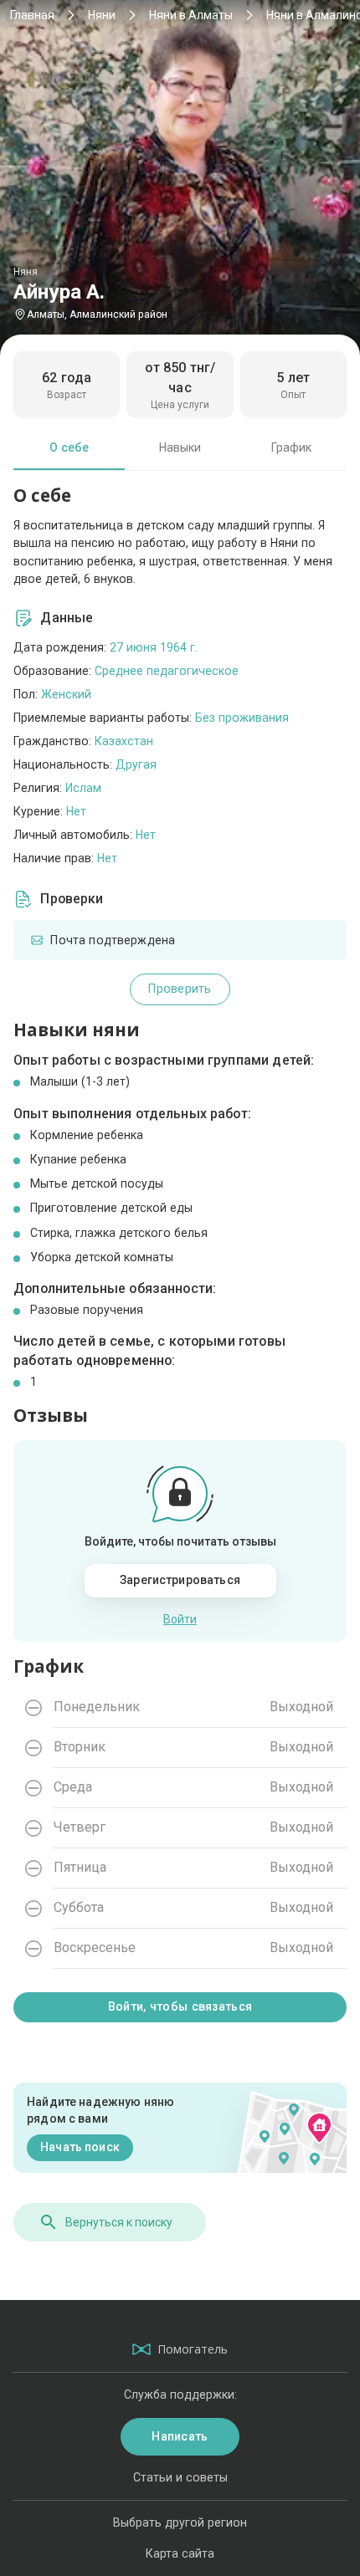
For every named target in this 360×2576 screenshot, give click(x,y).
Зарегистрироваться (180, 1580)
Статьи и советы (180, 2477)
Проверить (180, 989)
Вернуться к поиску (119, 2222)
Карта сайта (180, 2553)
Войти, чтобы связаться (180, 2006)
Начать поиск (80, 2147)
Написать (180, 2436)
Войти (180, 1619)
